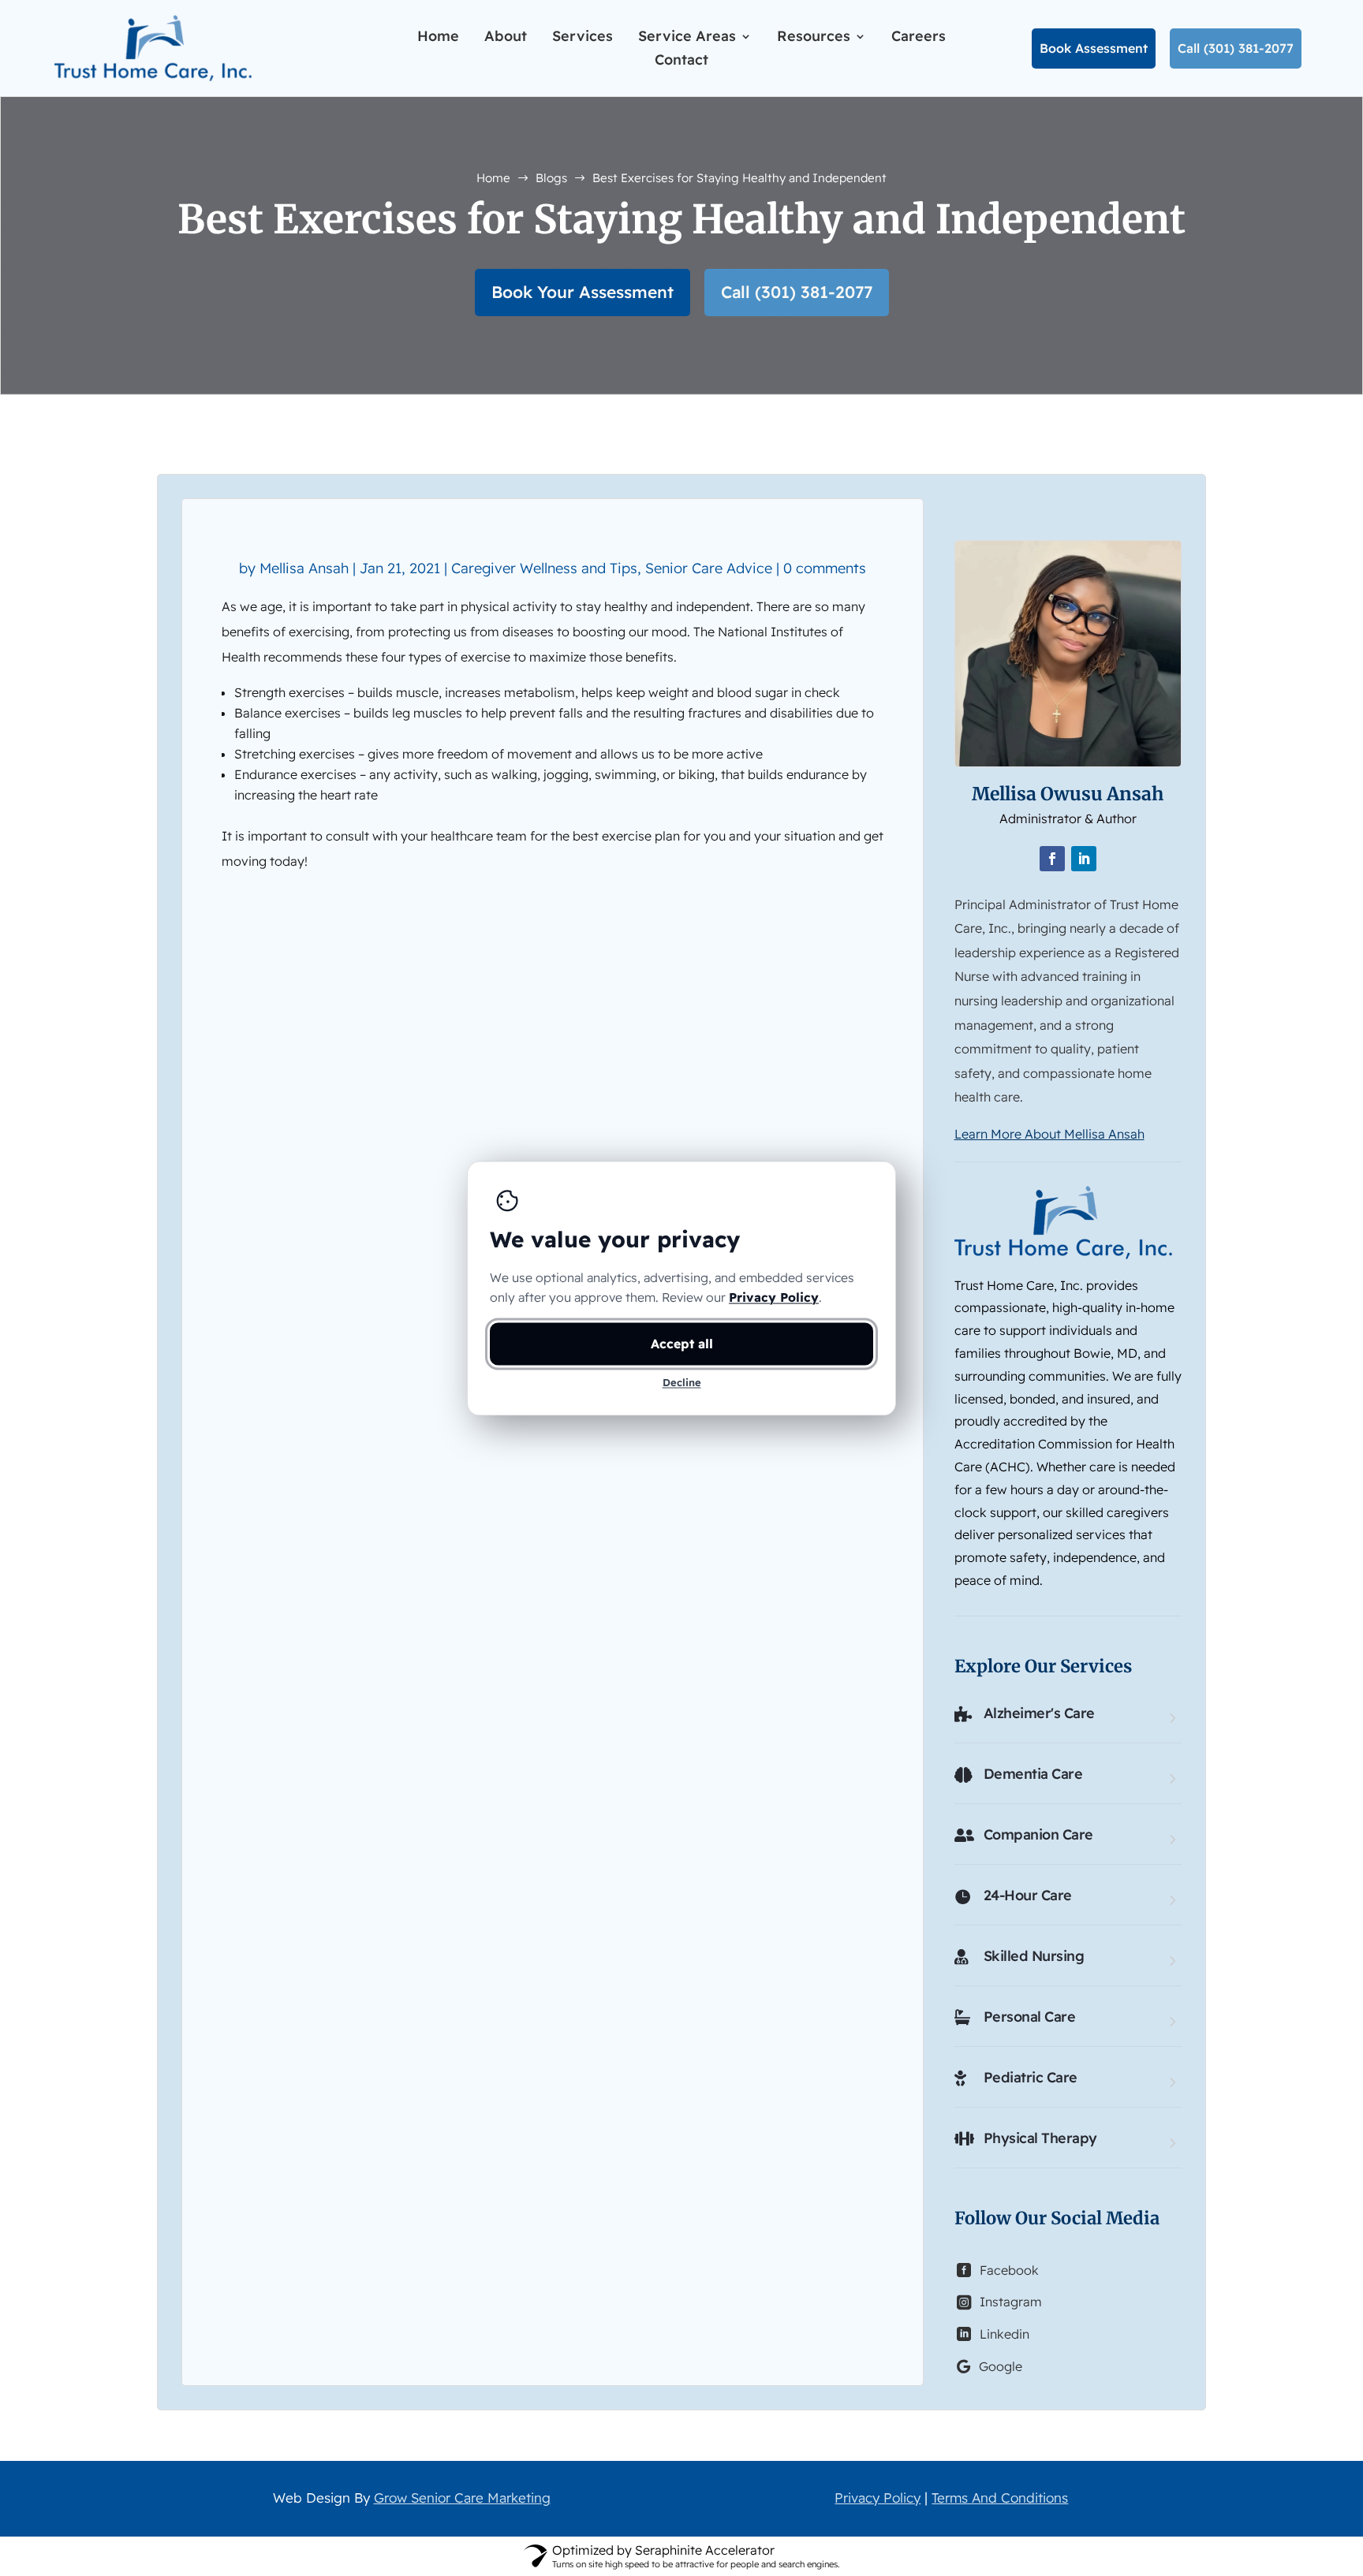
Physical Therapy (1040, 2138)
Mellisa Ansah (304, 568)
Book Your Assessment (583, 292)
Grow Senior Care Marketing (462, 2498)
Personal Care (1030, 2017)
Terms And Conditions (1000, 2498)
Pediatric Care (1031, 2077)
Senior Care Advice (709, 568)
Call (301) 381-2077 (1236, 48)
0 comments (825, 568)
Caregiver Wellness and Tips (544, 568)
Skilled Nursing (1034, 1956)
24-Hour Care (1028, 1895)
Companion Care (1038, 1834)
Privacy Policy (878, 2498)
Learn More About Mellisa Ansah (1049, 1134)
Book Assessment (1094, 48)
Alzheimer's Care (1039, 1713)
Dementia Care (1033, 1774)
